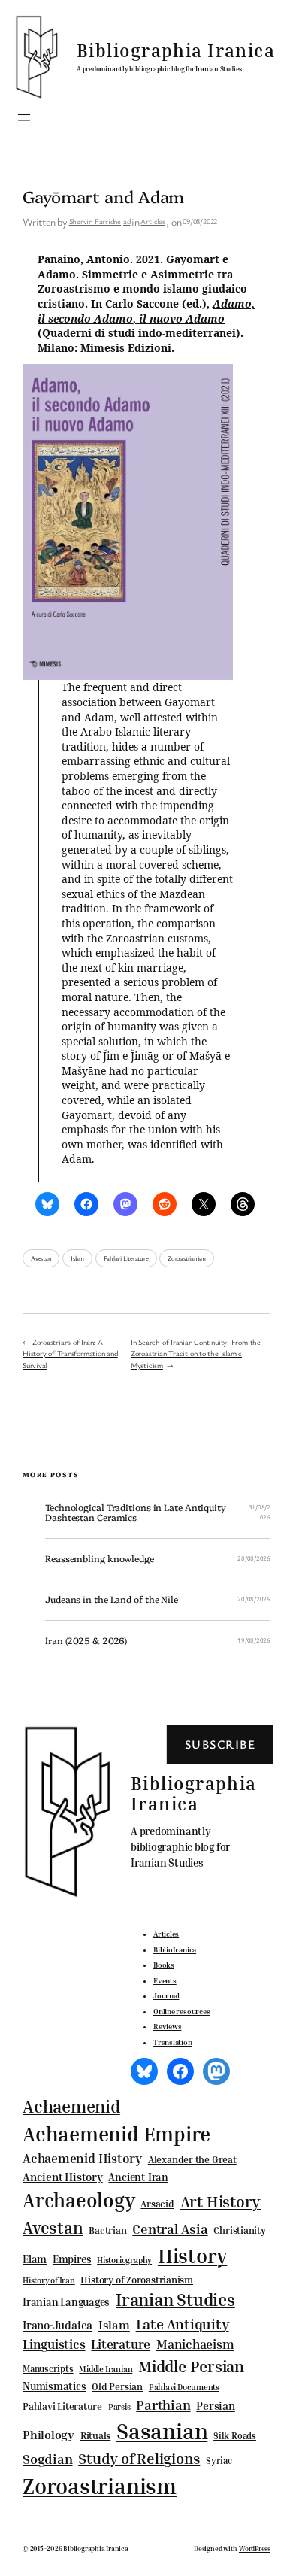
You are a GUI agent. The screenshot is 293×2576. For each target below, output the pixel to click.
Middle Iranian (106, 2369)
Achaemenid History (82, 2159)
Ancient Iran (138, 2177)
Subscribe (220, 1744)
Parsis (119, 2407)
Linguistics (54, 2344)
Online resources (181, 2011)
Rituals (95, 2436)
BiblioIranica (175, 1949)
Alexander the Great (192, 2159)
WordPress (255, 2549)
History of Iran (49, 2280)
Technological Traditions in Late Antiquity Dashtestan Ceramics (136, 1513)
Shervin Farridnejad (100, 221)
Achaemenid (71, 2106)
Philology (48, 2435)
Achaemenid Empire (116, 2134)
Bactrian (107, 2230)
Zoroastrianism (187, 1258)
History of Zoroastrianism (137, 2280)
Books (164, 1965)
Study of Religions (139, 2458)
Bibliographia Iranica (176, 50)
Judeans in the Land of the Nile (112, 1600)
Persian (215, 2405)
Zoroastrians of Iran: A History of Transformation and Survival (70, 1353)
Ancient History (63, 2177)
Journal (166, 1995)
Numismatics (54, 2386)
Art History (221, 2201)
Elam (35, 2259)
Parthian (163, 2405)
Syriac (219, 2461)
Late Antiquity (183, 2324)
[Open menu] (24, 117)
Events (165, 1980)
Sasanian (162, 2431)
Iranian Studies (175, 2300)
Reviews (167, 2026)
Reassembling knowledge (100, 1559)
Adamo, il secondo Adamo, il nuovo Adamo (146, 311)
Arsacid (157, 2204)
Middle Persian (191, 2366)
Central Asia (170, 2229)
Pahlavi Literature (126, 1258)
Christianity (239, 2230)
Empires (72, 2259)
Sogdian (47, 2459)
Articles (153, 221)
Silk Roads (235, 2436)
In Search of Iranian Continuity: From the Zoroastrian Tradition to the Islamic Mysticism (196, 1353)
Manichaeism (195, 2344)
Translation (173, 2042)
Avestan (41, 1258)
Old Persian (117, 2387)
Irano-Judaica (57, 2325)
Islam (77, 1258)
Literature (121, 2344)
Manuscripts (48, 2369)
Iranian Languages (66, 2302)
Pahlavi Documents (184, 2387)
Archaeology (79, 2200)
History (192, 2256)
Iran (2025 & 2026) (86, 1641)
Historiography (124, 2260)
